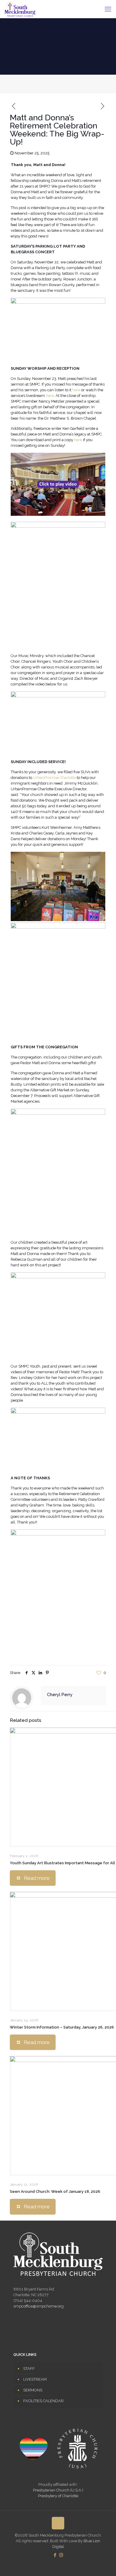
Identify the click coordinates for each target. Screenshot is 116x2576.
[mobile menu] (108, 9)
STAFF (29, 2369)
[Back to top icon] (58, 2523)
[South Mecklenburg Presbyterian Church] (20, 9)
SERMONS (33, 2390)
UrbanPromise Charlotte (54, 778)
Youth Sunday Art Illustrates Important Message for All (62, 1863)
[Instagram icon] (61, 2555)
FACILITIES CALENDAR (43, 2401)
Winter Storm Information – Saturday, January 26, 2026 (62, 2027)
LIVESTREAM (35, 2379)
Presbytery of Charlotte (58, 2496)
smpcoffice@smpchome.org (39, 2306)
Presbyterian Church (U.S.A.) (58, 2490)
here (76, 390)
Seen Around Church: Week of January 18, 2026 (55, 2191)
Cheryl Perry (60, 1695)
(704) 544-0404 (28, 2300)
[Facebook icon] (55, 2555)
